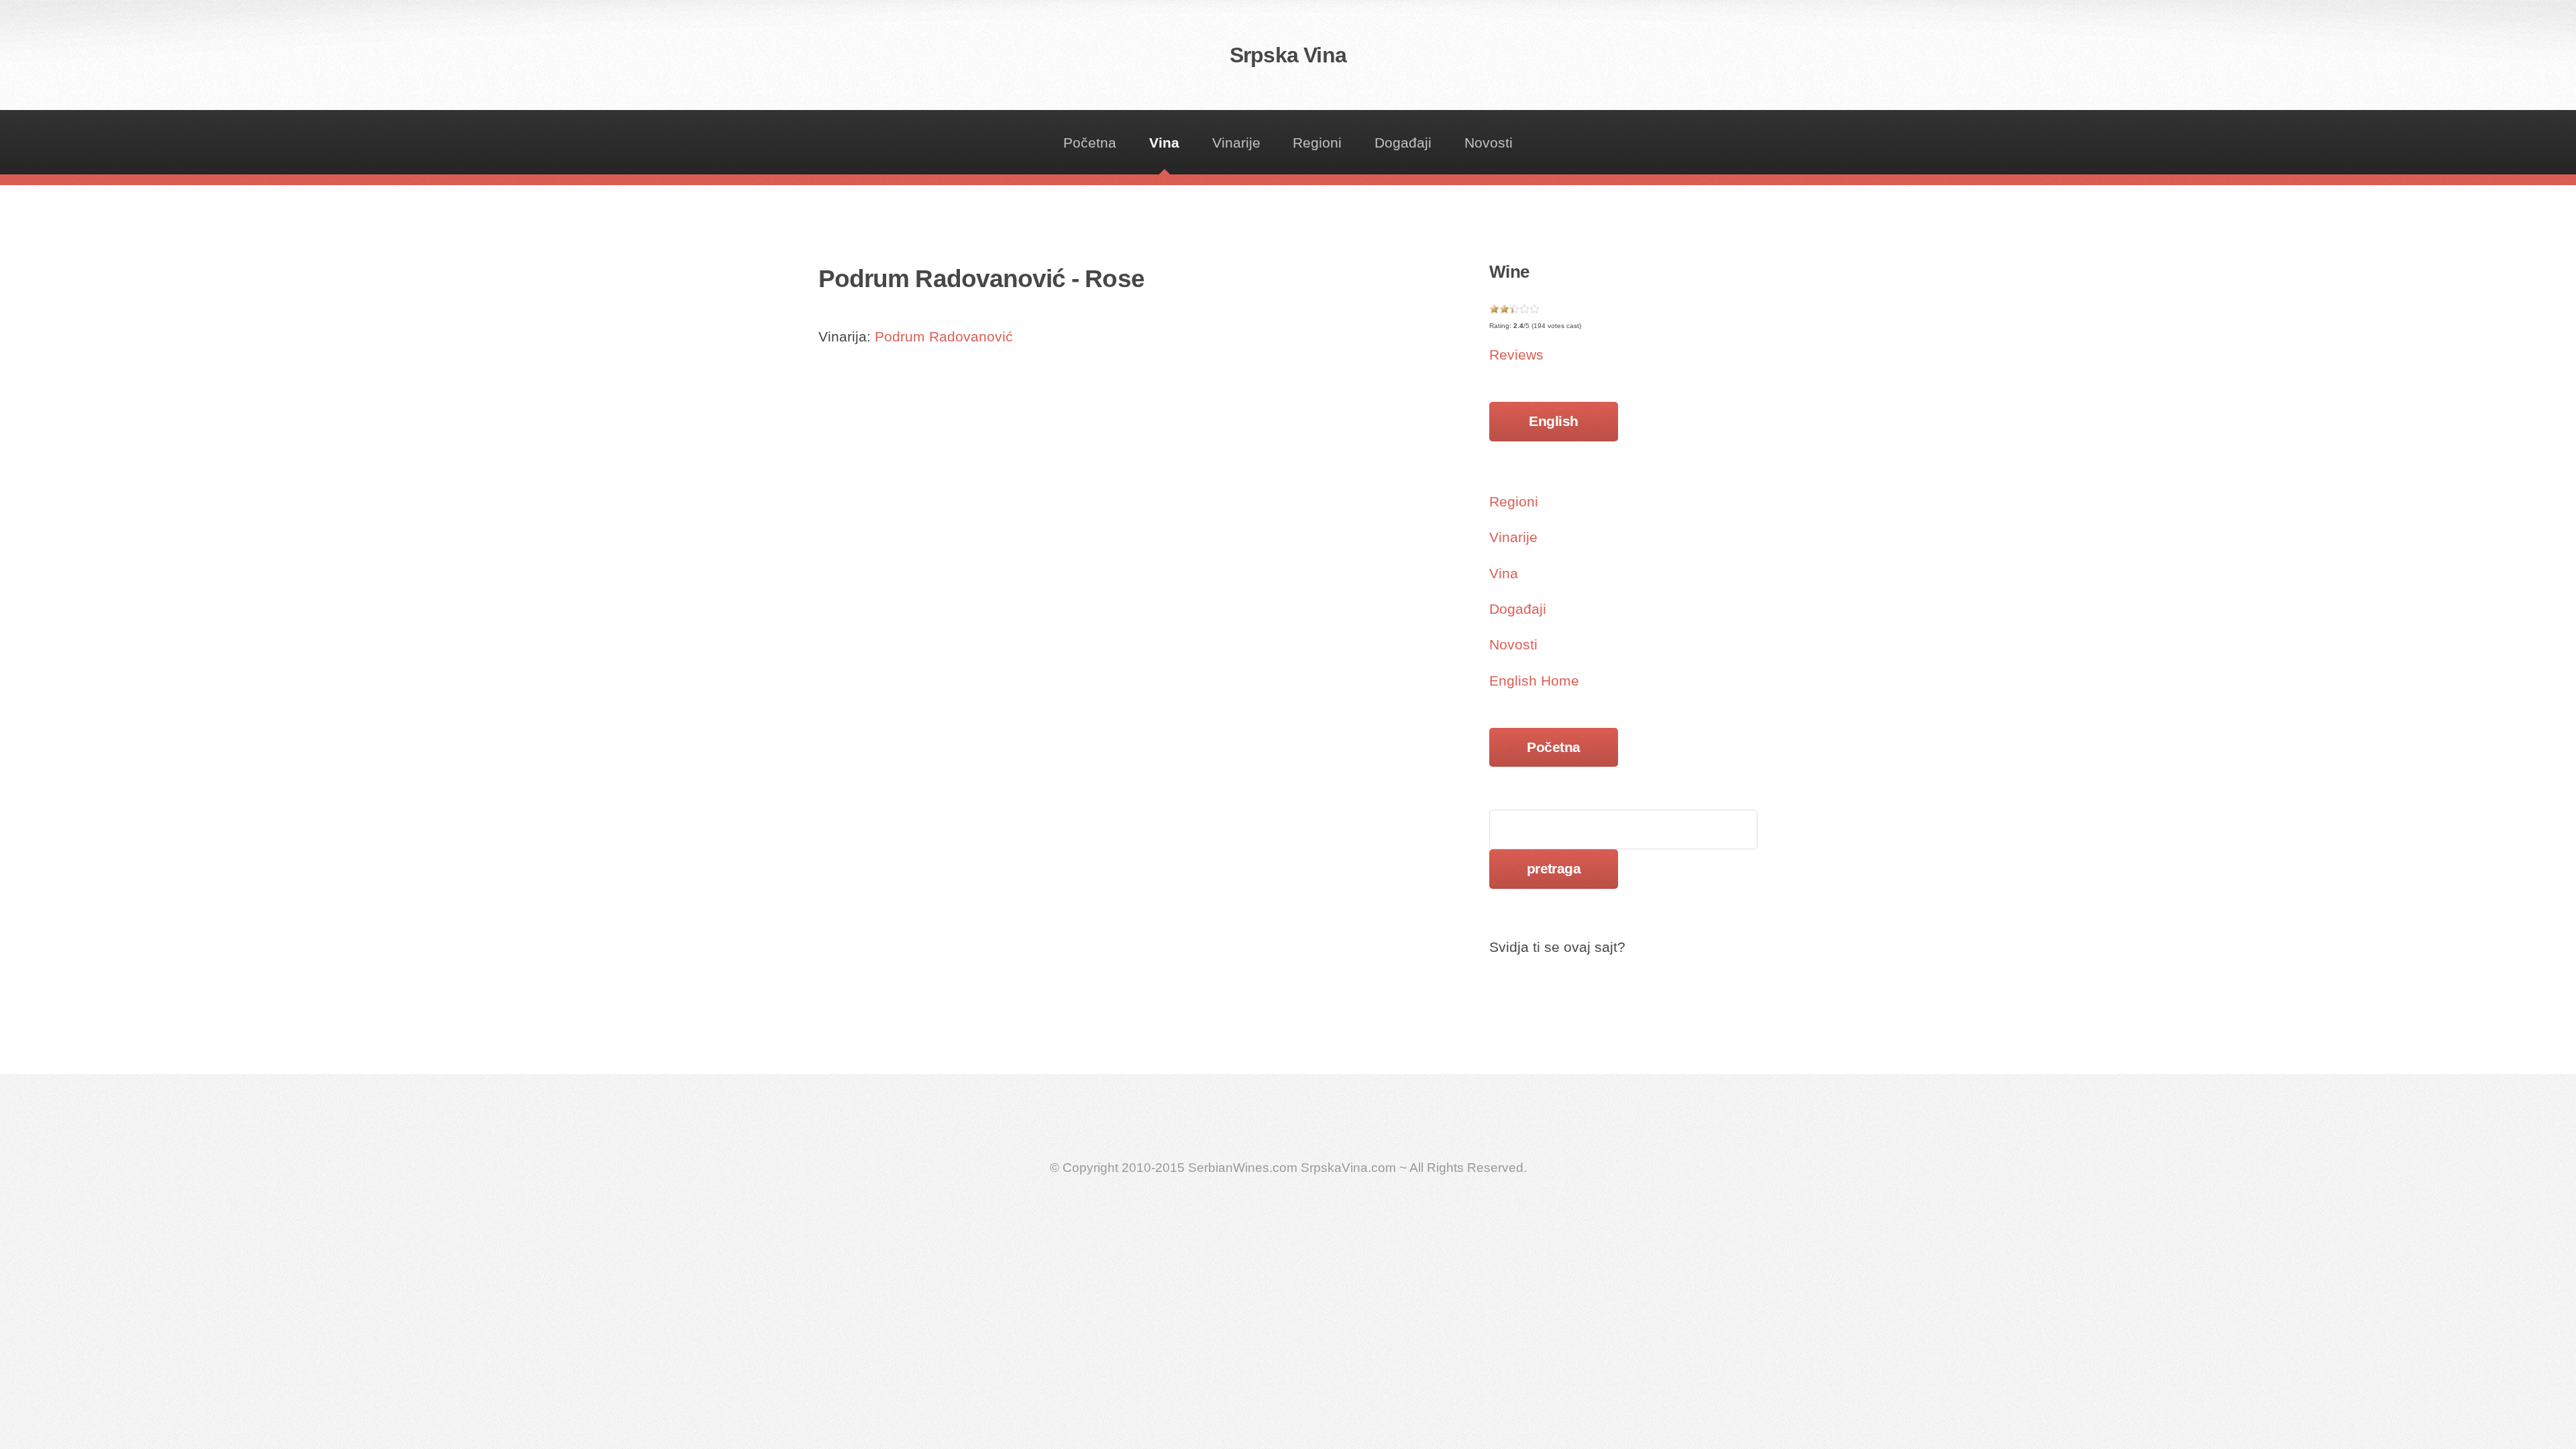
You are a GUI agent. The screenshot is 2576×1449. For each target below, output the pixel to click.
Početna (1090, 143)
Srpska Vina (1288, 55)
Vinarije (1236, 143)
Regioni (1317, 143)
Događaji (1403, 143)
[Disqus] (1120, 593)
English (1553, 421)
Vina (1164, 143)
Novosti (1489, 143)
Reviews (1516, 355)
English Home (1534, 681)
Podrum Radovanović (944, 337)
